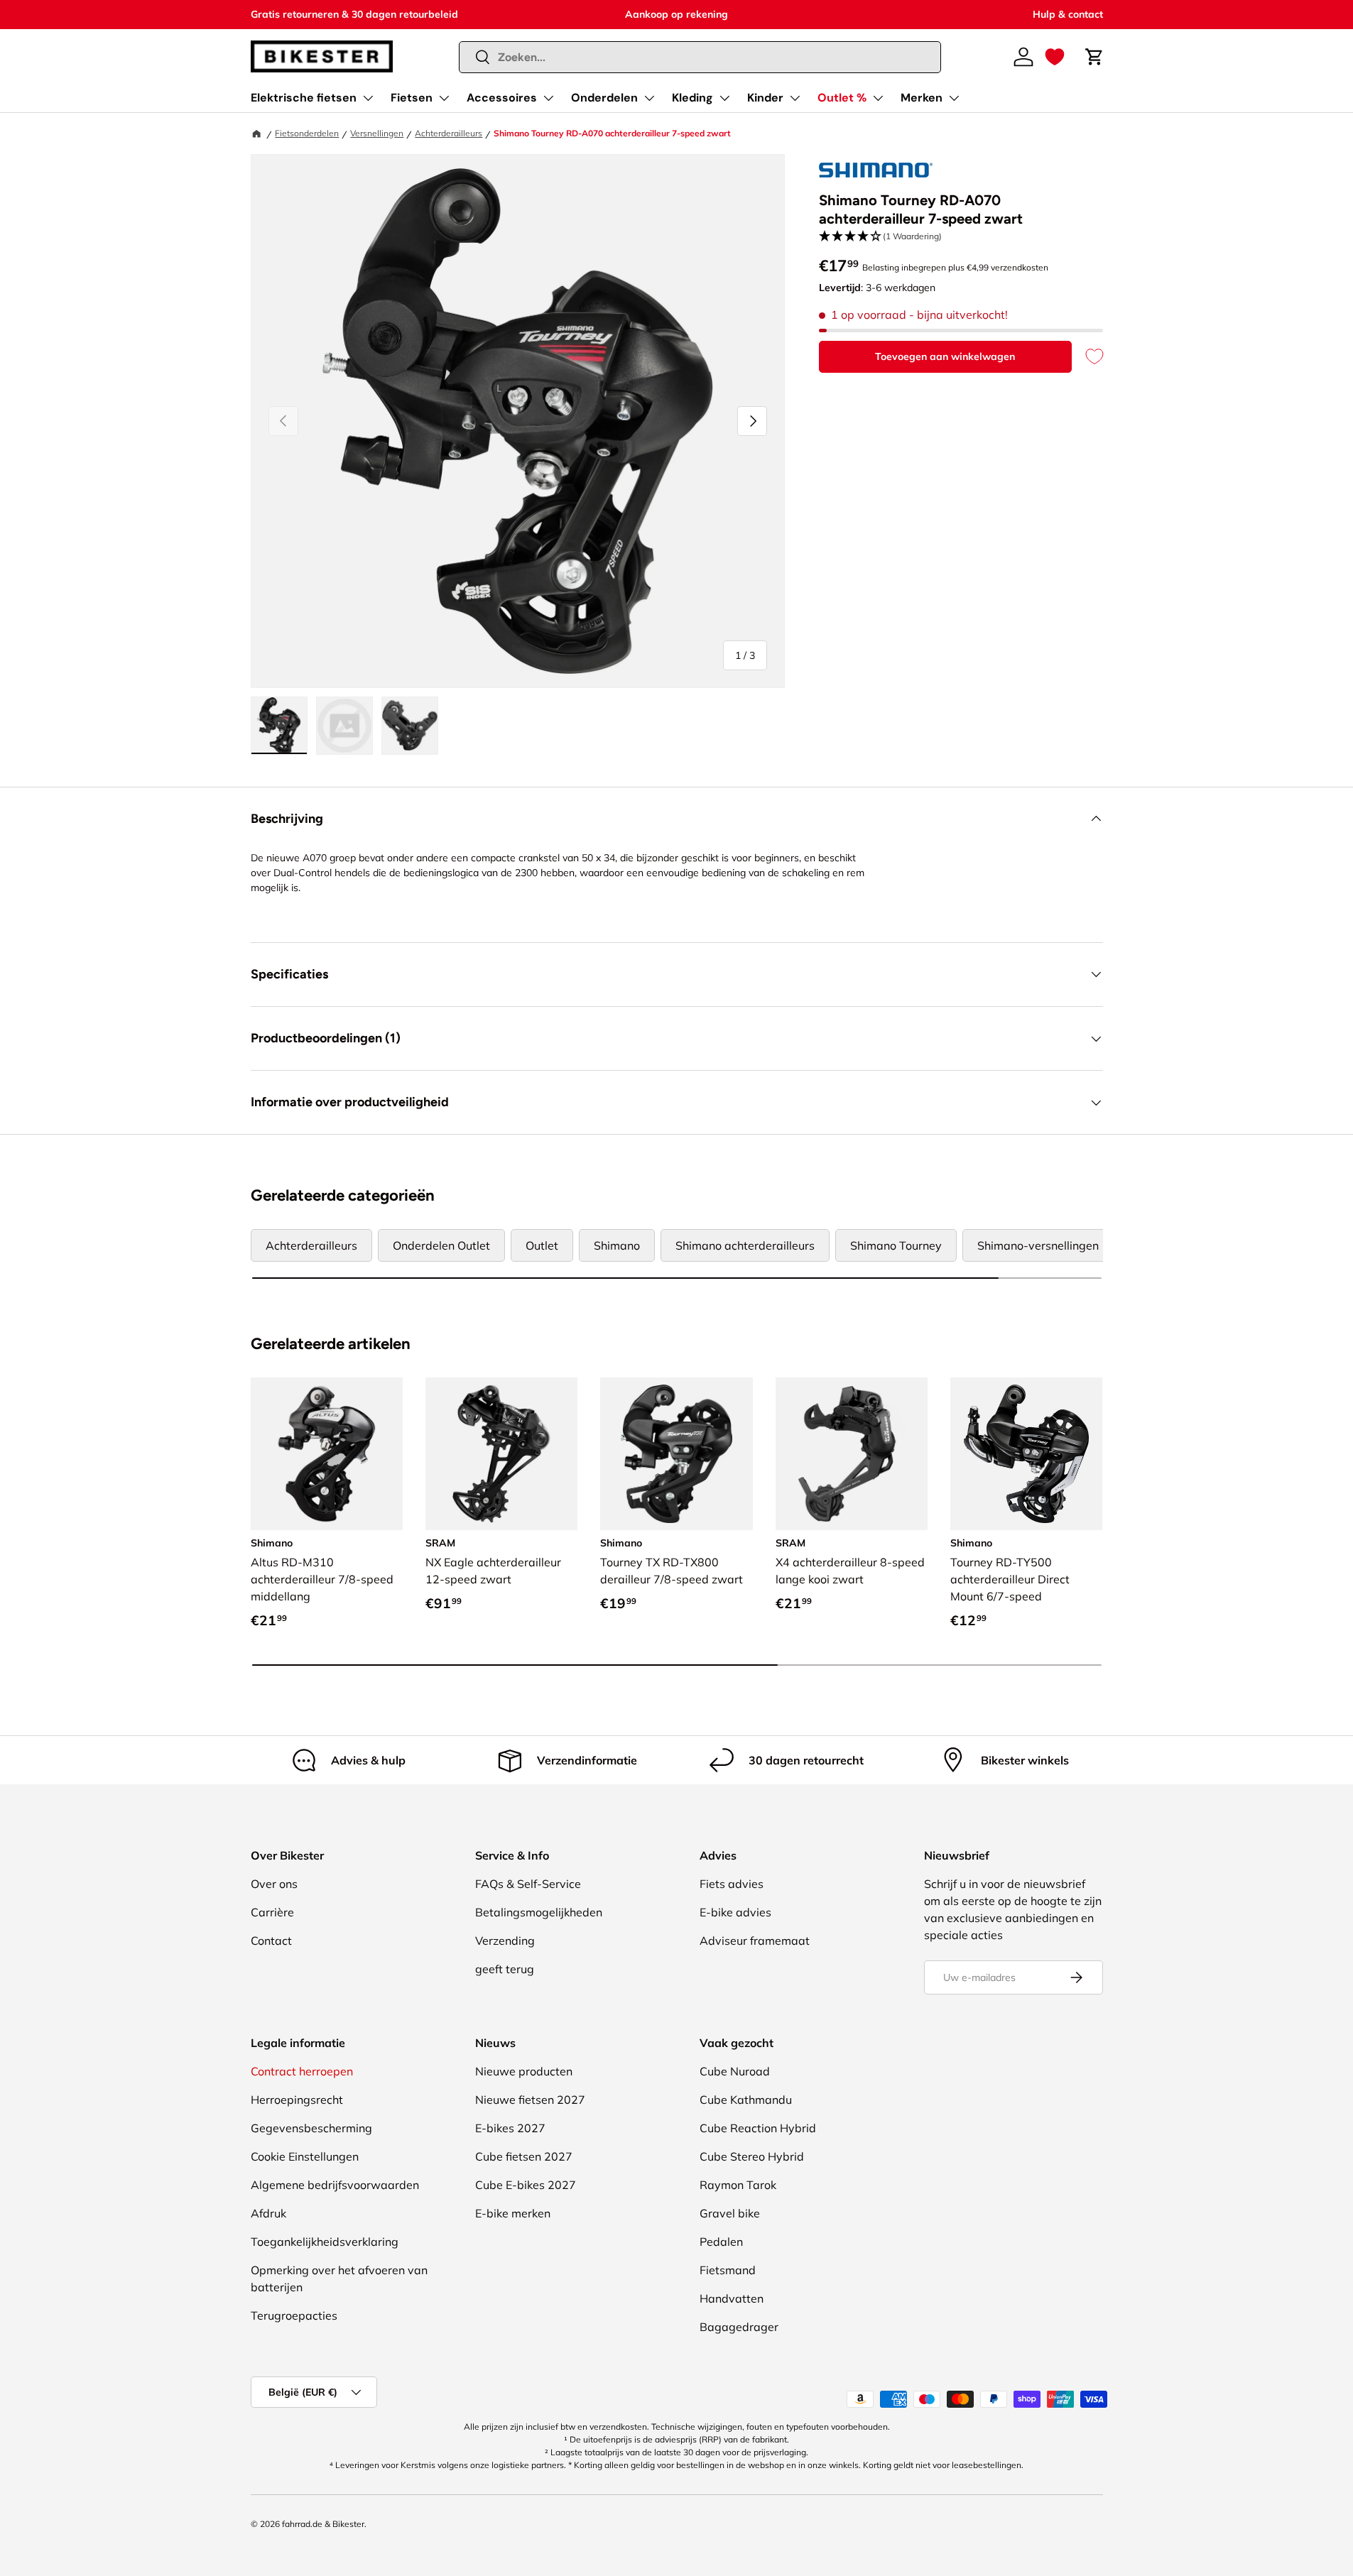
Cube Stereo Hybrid (752, 2156)
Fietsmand (728, 2270)
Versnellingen (377, 133)
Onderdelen (604, 98)
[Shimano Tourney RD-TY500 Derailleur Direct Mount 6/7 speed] (1026, 1453)
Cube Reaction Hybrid (758, 2128)
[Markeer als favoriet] (1087, 357)
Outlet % (842, 98)
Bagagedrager (739, 2327)
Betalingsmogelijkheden (539, 1912)
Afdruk (268, 2213)
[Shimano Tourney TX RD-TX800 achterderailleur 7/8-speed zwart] (676, 1453)
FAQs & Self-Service (528, 1884)
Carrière (272, 1912)
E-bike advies (735, 1912)
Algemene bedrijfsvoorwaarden (335, 2185)
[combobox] (700, 57)
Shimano (617, 1245)
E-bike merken (513, 2213)
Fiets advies (732, 1884)
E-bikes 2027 (510, 2128)
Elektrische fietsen (304, 98)
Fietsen (412, 98)
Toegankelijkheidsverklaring (325, 2242)
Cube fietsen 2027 (524, 2156)
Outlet (542, 1245)
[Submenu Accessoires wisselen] (548, 98)
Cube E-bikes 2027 (526, 2185)
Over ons (274, 1884)
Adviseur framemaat (755, 1941)
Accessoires (502, 98)
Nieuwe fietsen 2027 (530, 2100)
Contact (271, 1941)
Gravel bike (730, 2213)
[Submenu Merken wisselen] (954, 98)
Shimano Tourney (896, 1245)
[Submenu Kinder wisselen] (795, 98)
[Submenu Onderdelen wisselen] (649, 98)
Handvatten (732, 2298)
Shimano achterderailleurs (745, 1245)
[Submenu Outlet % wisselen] (878, 98)
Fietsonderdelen (307, 133)
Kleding (692, 98)
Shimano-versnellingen (1038, 1245)
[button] (1055, 57)
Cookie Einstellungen (305, 2156)
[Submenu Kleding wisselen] (724, 98)
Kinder (765, 98)
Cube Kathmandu (746, 2100)
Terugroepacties (294, 2315)
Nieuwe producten (524, 2071)
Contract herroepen (302, 2071)
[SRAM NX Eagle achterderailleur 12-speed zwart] (501, 1453)
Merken (922, 98)
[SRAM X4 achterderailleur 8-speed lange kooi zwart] (852, 1453)
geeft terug (505, 1969)
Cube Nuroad (735, 2071)
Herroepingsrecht (297, 2100)
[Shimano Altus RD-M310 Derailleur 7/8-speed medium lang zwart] (327, 1453)
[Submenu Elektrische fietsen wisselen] (368, 98)
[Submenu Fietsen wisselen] (444, 98)
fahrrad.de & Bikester (323, 2524)
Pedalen (721, 2242)
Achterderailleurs (449, 133)
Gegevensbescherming (311, 2128)
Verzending (505, 1941)
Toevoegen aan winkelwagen (945, 356)
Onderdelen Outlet (441, 1245)
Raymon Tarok (738, 2185)
